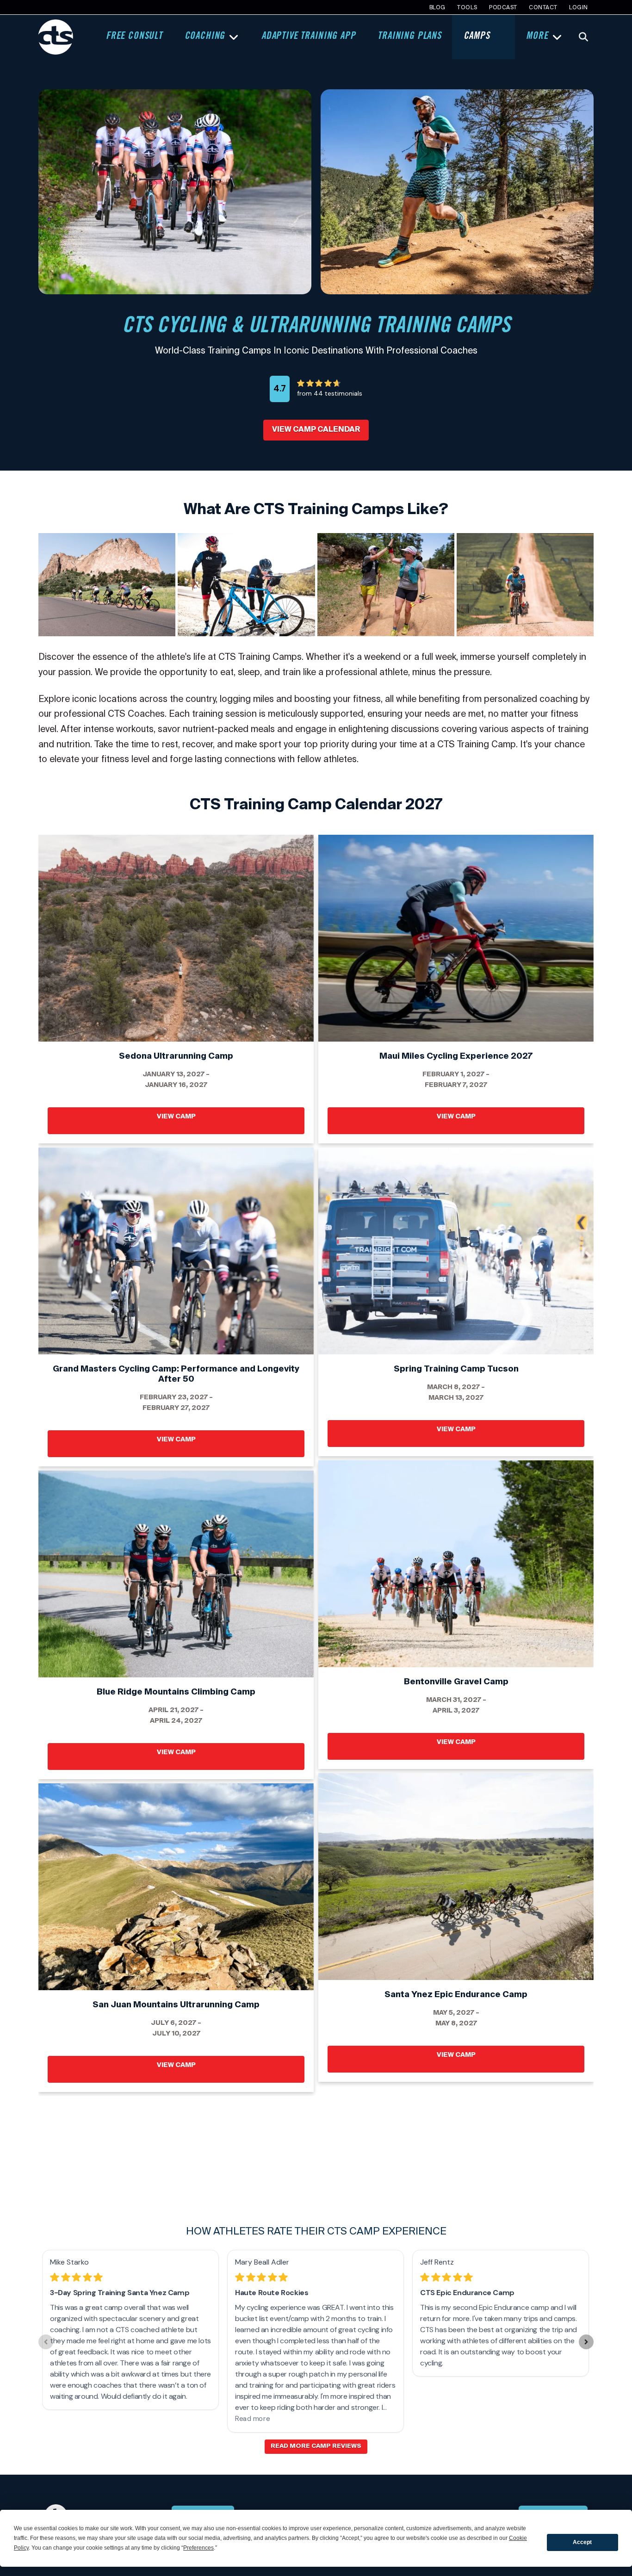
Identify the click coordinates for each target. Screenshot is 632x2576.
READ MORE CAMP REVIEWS (316, 2446)
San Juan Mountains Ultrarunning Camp (176, 1887)
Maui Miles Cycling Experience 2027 (456, 938)
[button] (583, 37)
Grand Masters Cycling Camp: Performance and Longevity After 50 (176, 1251)
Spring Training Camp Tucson (456, 1251)
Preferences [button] (198, 2548)
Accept (582, 2542)
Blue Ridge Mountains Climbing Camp (176, 1574)
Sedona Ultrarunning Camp (176, 938)
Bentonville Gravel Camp (456, 1564)
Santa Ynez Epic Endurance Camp (456, 1876)
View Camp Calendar (316, 429)
